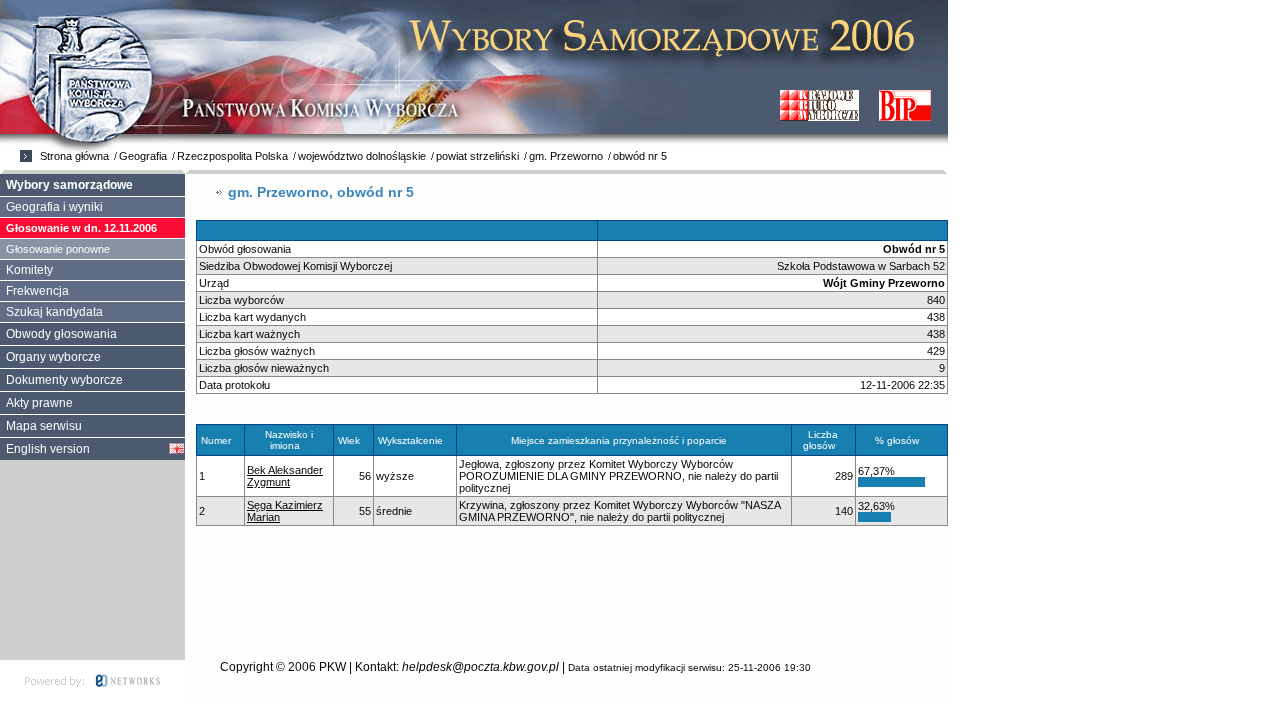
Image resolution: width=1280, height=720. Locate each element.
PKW (332, 667)
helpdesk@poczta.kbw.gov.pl (480, 667)
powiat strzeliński (477, 156)
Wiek (349, 440)
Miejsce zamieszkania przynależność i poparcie (619, 440)
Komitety (29, 270)
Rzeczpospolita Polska (232, 156)
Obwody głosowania (61, 334)
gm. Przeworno (566, 156)
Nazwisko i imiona (289, 440)
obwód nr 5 (640, 156)
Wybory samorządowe (69, 185)
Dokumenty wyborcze (64, 380)
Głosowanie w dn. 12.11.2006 (81, 228)
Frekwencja (37, 291)
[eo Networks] (92, 680)
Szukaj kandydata (54, 312)
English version (48, 449)
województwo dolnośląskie (362, 156)
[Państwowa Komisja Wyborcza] (819, 105)
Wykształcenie (410, 440)
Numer (216, 440)
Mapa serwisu (44, 426)
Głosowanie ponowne (58, 249)
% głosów (897, 440)
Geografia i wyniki (54, 207)
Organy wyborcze (53, 357)
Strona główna (74, 156)
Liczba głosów (821, 440)
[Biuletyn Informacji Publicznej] (905, 105)
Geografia (143, 156)
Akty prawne (39, 403)
